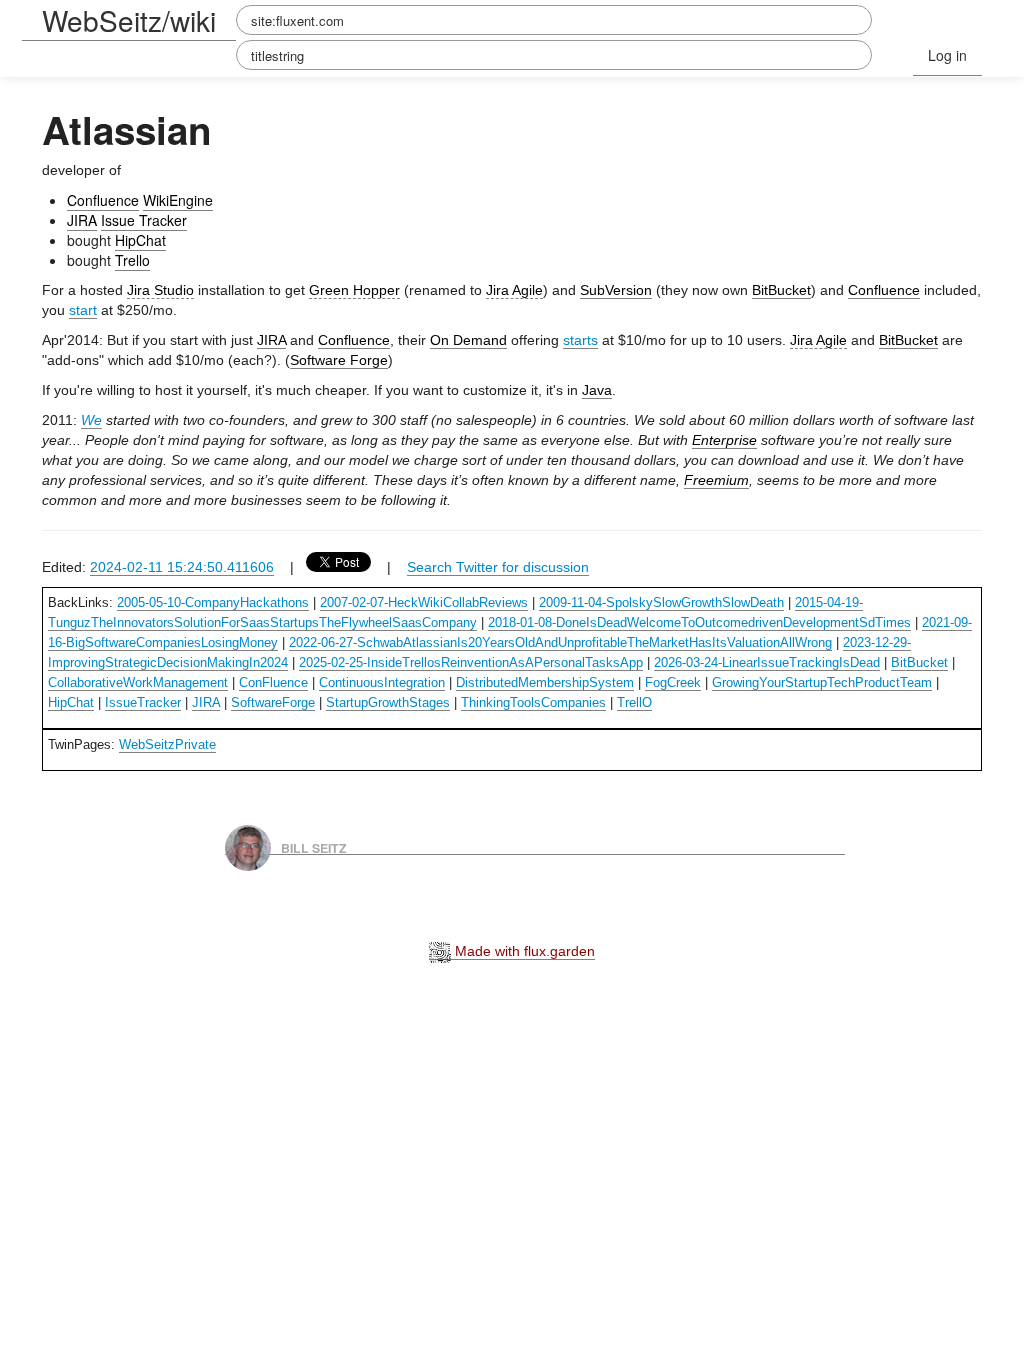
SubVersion (616, 290)
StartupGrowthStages (388, 702)
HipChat (140, 240)
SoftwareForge (273, 702)
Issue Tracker (144, 220)
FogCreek (673, 682)
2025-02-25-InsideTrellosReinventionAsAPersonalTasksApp (471, 662)
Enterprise (724, 440)
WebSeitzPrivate (167, 744)
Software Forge (339, 360)
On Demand (468, 340)
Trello (132, 260)
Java (597, 390)
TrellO (634, 702)
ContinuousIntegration (382, 682)
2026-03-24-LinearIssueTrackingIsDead (767, 662)
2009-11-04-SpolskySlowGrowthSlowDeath (661, 602)
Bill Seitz (314, 847)
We (91, 420)
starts (580, 340)
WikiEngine (178, 200)
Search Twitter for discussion (498, 567)
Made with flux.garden (523, 951)
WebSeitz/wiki (129, 20)
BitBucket (781, 290)
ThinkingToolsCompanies (533, 702)
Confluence (103, 200)
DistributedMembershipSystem (545, 682)
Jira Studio (160, 290)
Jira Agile (514, 290)
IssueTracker (143, 702)
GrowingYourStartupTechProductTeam (822, 682)
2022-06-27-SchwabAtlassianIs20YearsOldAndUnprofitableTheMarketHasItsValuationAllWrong (560, 642)
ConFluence (273, 682)
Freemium (716, 480)
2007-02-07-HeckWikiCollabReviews (424, 602)
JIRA (82, 220)
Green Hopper (354, 290)
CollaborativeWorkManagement (138, 682)
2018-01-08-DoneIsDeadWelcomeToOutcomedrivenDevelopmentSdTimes (699, 622)
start (83, 310)
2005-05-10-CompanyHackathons (213, 602)
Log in (947, 55)
